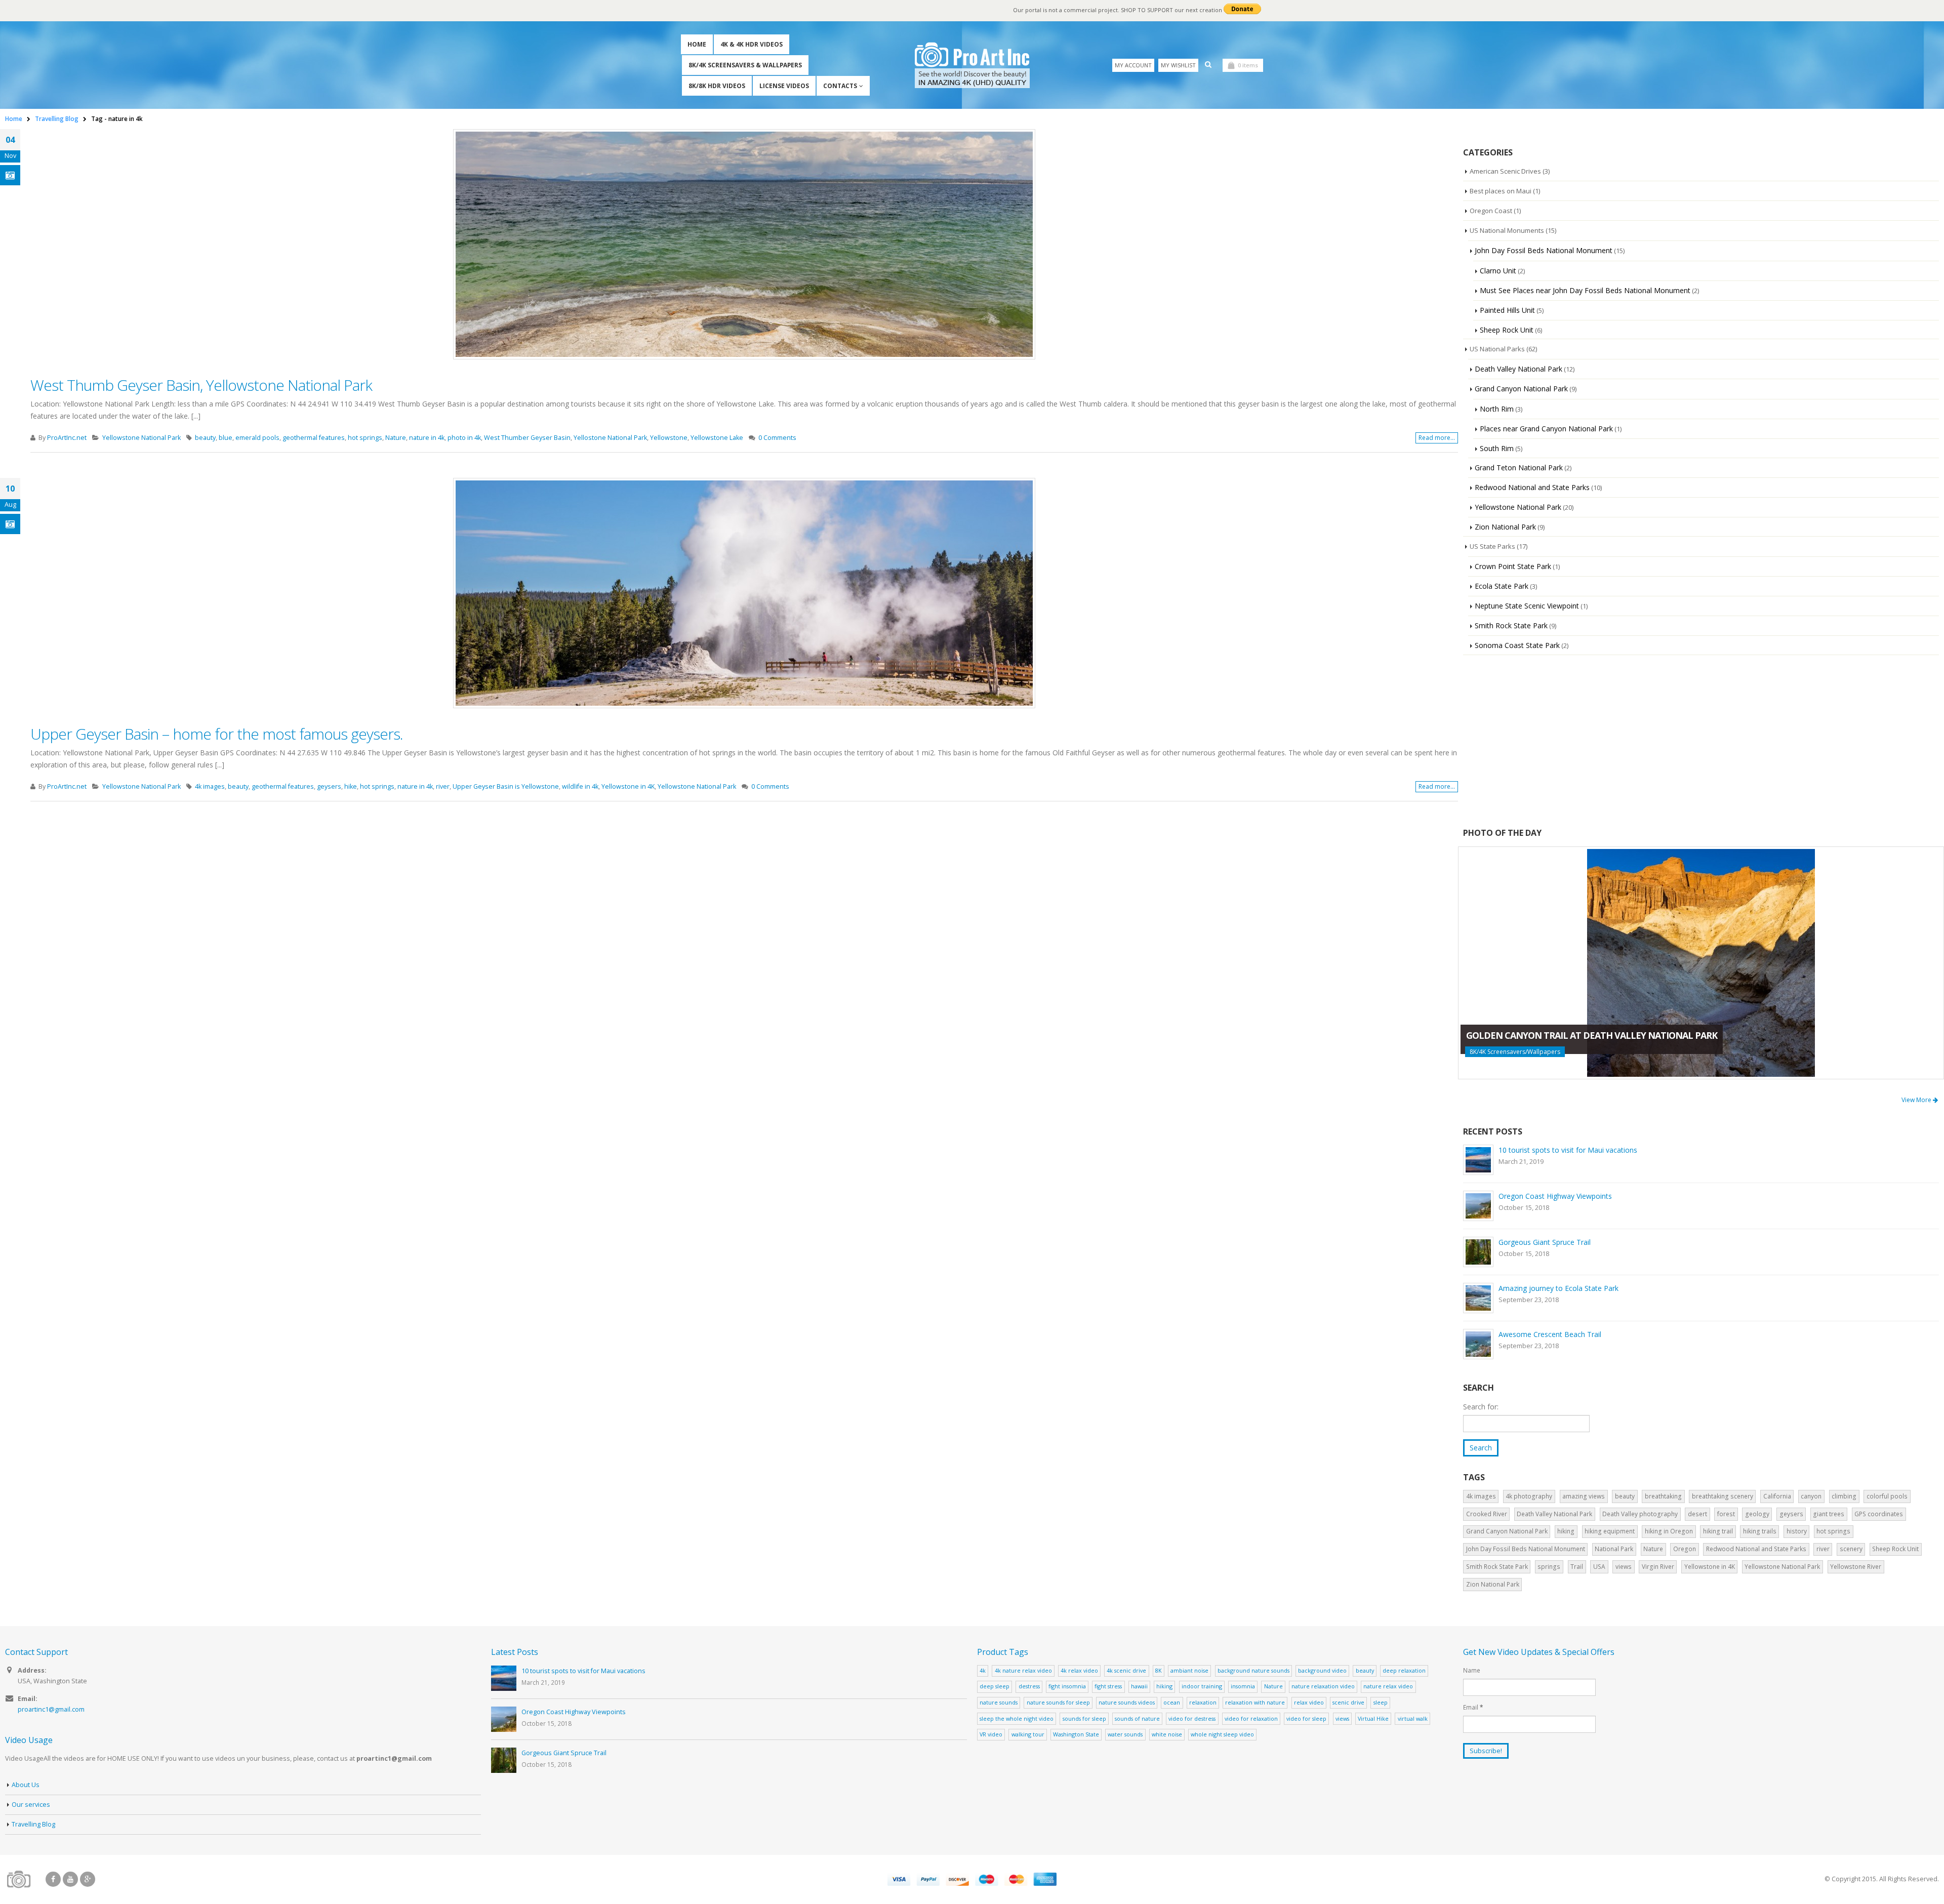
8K (1159, 1670)
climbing (1844, 1496)
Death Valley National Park (1518, 369)
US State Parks (1492, 546)
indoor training (1202, 1686)
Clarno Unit (1498, 271)
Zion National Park (1505, 527)
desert (1697, 1514)
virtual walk (1413, 1718)
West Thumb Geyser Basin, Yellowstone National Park (201, 385)
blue (226, 438)
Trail (1577, 1567)
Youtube (70, 1879)
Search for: (1481, 1407)
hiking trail (1718, 1531)
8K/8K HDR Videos (717, 86)
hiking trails (1760, 1531)
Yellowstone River (1856, 1567)
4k (983, 1670)
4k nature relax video (1023, 1670)
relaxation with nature (1255, 1702)
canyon (1811, 1496)
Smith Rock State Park (1511, 625)
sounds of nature (1137, 1718)
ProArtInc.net (67, 438)
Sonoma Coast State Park (1517, 645)
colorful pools (1887, 1496)
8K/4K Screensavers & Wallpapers (745, 65)
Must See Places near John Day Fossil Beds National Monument (1585, 290)
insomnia (1243, 1686)
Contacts (840, 86)
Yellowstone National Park (141, 438)
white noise (1167, 1734)
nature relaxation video (1323, 1686)
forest (1726, 1514)
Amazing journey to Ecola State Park (1558, 1288)
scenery (1851, 1549)
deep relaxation (1404, 1670)
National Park (1614, 1549)
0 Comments (777, 438)
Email (1473, 1707)
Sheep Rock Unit (1507, 330)
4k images (210, 786)
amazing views (1584, 1496)
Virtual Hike (1373, 1718)
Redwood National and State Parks (1532, 487)
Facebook (53, 1879)
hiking (1566, 1531)
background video (1322, 1670)
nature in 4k (427, 438)
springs (1549, 1567)
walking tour (1028, 1734)
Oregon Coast (1491, 211)
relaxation (1203, 1702)
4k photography (1529, 1496)
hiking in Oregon (1669, 1531)
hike (351, 786)
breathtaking (1663, 1496)
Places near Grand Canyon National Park (1546, 429)
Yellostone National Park (610, 438)
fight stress (1108, 1686)
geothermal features (314, 438)
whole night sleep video (1222, 1734)
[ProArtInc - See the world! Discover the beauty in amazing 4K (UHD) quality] (972, 65)
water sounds (1125, 1734)
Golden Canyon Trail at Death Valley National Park (1592, 1035)
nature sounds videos (1127, 1702)
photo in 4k (464, 438)
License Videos (784, 86)
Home (697, 44)
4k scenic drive (1126, 1670)
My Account (1133, 65)
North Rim (1497, 409)
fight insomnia (1067, 1686)
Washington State (1076, 1734)
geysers (329, 786)
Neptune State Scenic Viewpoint (1527, 606)
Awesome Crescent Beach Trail (1550, 1334)
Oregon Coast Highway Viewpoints (1555, 1196)
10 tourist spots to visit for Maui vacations (1568, 1150)
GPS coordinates (1879, 1514)
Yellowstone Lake (717, 438)
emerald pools (257, 438)
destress (1029, 1686)
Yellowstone (669, 438)
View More (1917, 1100)
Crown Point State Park (1513, 566)
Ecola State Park (1502, 586)
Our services (31, 1805)
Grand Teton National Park (1519, 468)
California (1777, 1496)
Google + (88, 1879)
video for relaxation (1251, 1718)
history (1797, 1531)
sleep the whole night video (1017, 1718)
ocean (1172, 1702)
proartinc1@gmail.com (51, 1709)
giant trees (1829, 1514)
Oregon (1685, 1549)
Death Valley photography (1640, 1514)
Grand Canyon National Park (1521, 389)
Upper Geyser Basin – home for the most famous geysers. (217, 734)
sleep (1381, 1702)
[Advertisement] (1701, 741)
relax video (1309, 1702)
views (1624, 1567)
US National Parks (1497, 349)
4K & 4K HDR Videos (752, 44)
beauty (205, 438)
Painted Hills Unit (1507, 310)
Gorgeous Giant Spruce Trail (1545, 1242)
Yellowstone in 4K (628, 786)
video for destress (1192, 1718)
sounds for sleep (1084, 1718)
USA (1599, 1567)
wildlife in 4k (580, 786)
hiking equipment (1610, 1531)
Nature (396, 438)
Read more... (1437, 438)
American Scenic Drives (1505, 171)
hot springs (365, 438)
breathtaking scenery (1723, 1496)
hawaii (1139, 1686)
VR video (991, 1734)
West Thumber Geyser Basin (527, 438)
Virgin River (1658, 1567)
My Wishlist (1178, 65)
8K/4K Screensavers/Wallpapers (1515, 1052)
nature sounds (999, 1702)
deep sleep (995, 1686)
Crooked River (1487, 1514)
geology (1757, 1514)
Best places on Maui (1501, 191)
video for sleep (1306, 1718)
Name (1472, 1670)
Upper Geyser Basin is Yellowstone (506, 786)
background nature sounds (1253, 1670)
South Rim (1497, 448)
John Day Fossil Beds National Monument (1544, 250)
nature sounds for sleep (1058, 1702)
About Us (26, 1785)
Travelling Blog (33, 1824)
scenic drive (1348, 1702)
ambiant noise (1189, 1670)
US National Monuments (1507, 230)
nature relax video (1388, 1686)
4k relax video (1079, 1670)
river (443, 786)
